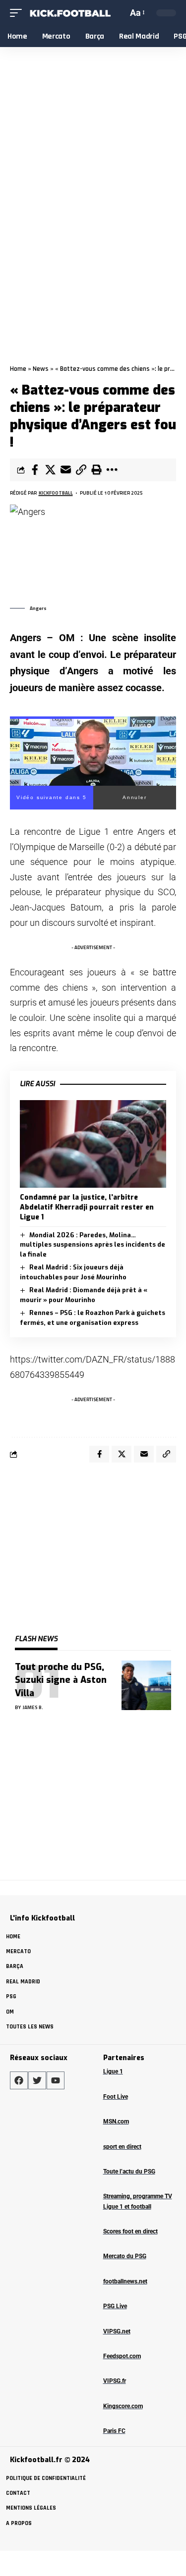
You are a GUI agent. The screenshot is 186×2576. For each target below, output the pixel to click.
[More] (112, 470)
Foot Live (116, 2097)
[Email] (65, 470)
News (41, 369)
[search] (119, 13)
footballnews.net (125, 2281)
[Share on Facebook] (35, 470)
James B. (33, 1707)
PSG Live (115, 2306)
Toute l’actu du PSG (129, 2172)
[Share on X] (50, 470)
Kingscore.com (123, 2406)
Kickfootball (56, 493)
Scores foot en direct (130, 2231)
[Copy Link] (81, 470)
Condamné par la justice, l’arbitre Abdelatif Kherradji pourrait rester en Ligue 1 (87, 1208)
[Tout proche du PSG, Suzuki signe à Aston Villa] (146, 1685)
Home (18, 369)
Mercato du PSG (125, 2256)
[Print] (96, 470)
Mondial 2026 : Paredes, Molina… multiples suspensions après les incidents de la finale (93, 1245)
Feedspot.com (122, 2356)
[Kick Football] (70, 13)
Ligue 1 (113, 2071)
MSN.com (116, 2121)
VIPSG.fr (115, 2381)
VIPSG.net (117, 2331)
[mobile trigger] (18, 13)
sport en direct (122, 2147)
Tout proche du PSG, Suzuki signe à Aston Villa (61, 1680)
